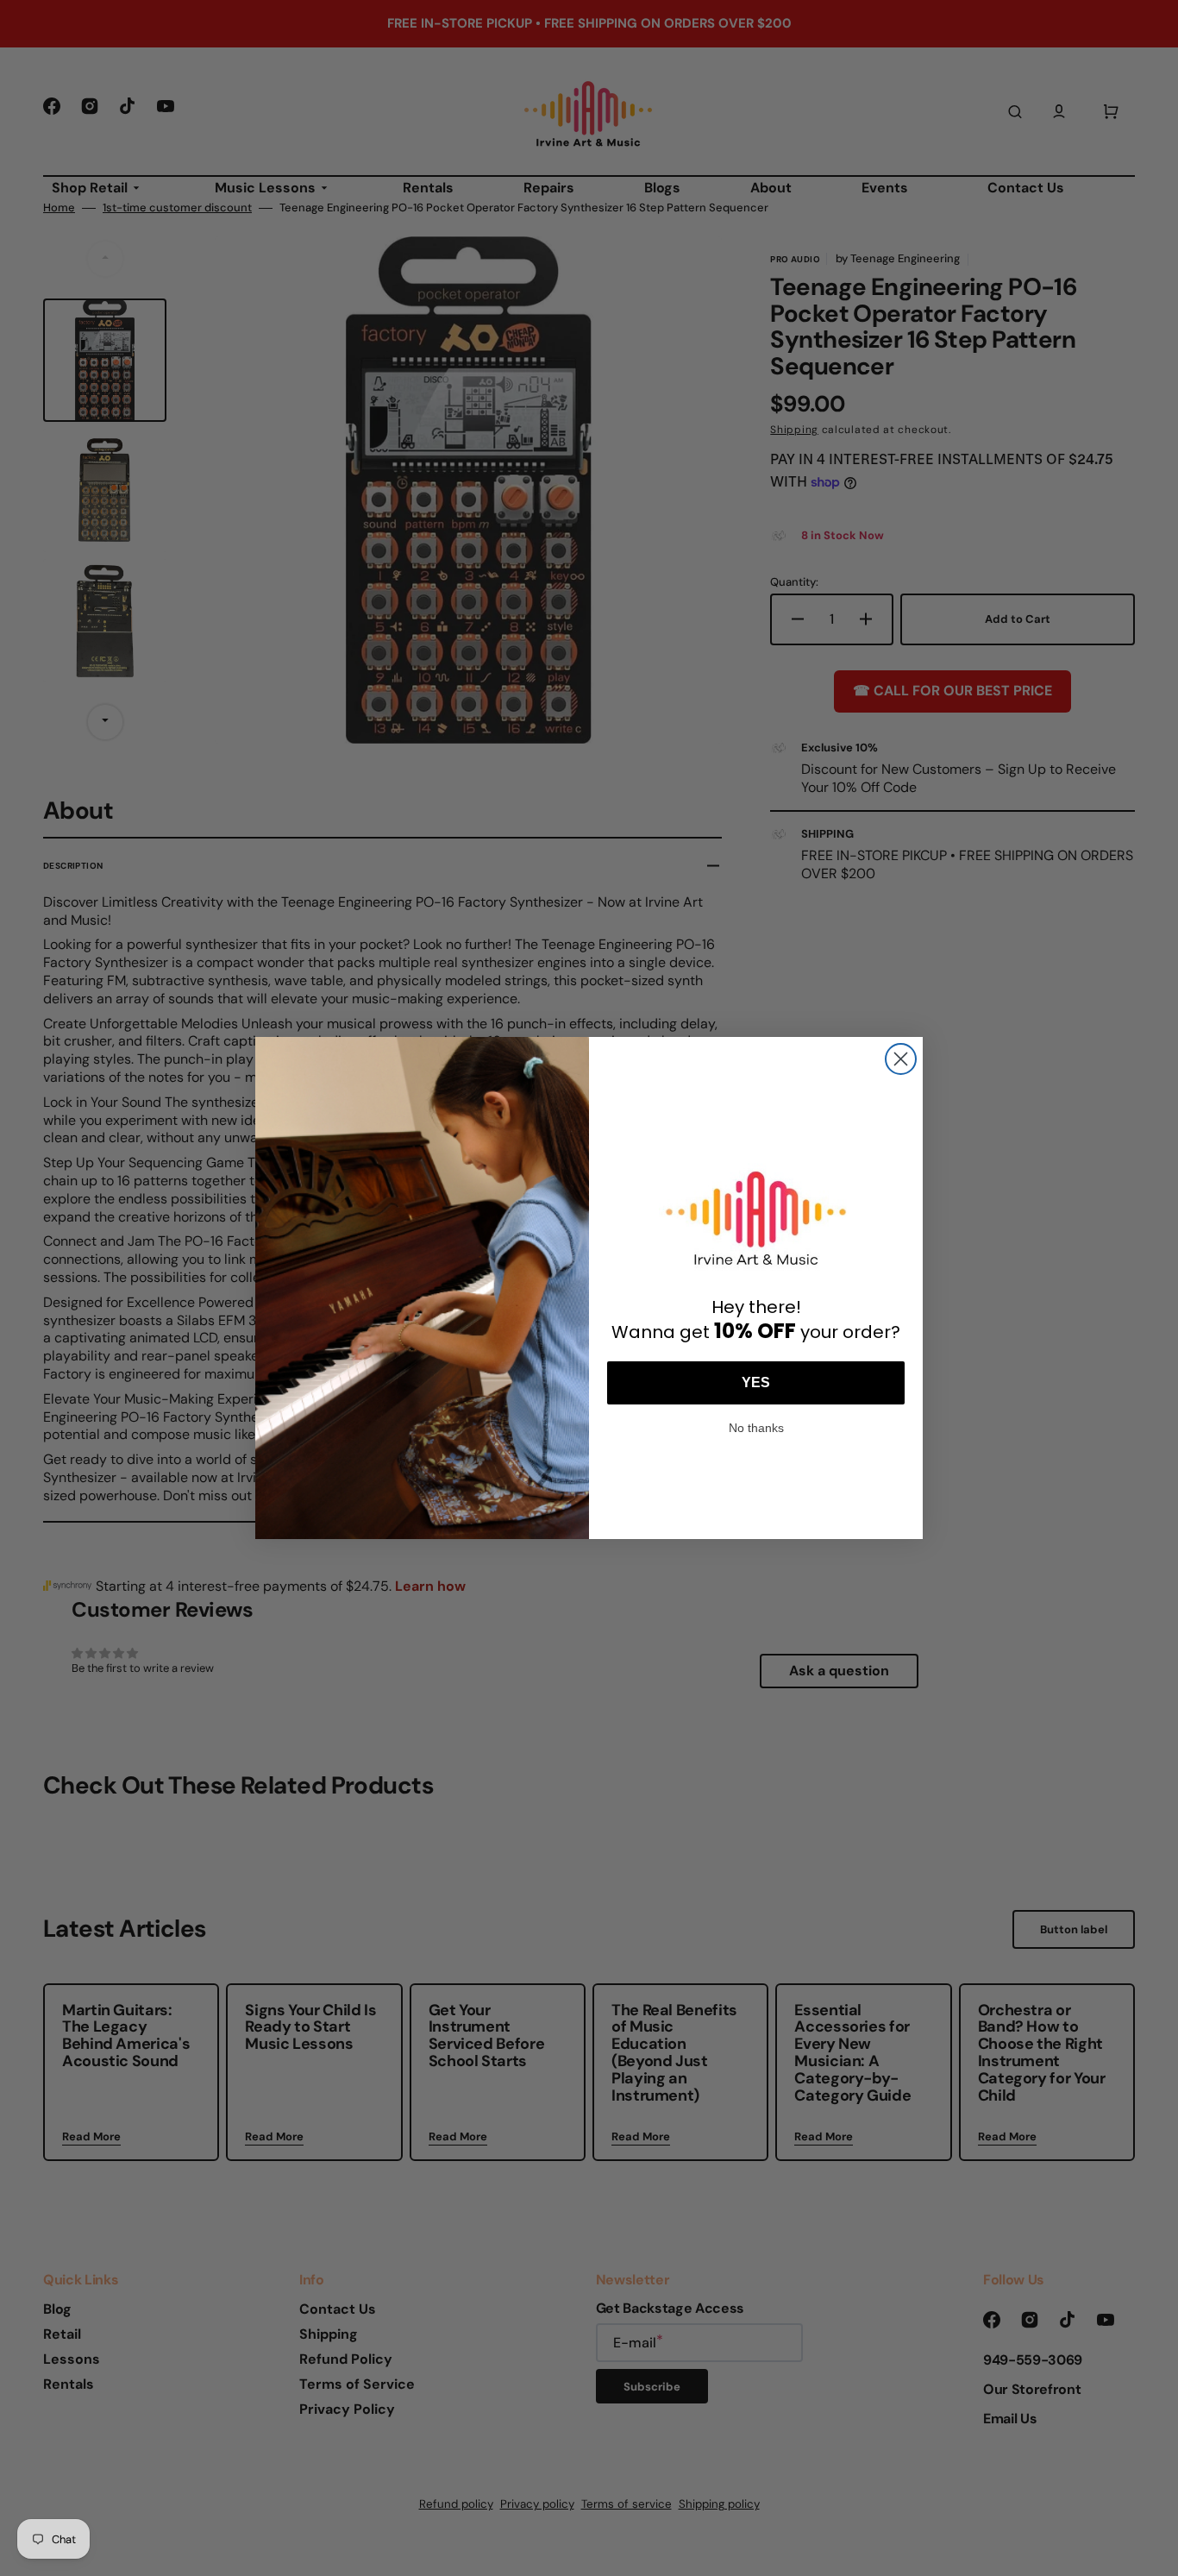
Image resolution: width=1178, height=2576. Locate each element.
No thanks (756, 1426)
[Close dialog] (901, 1059)
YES (756, 1382)
